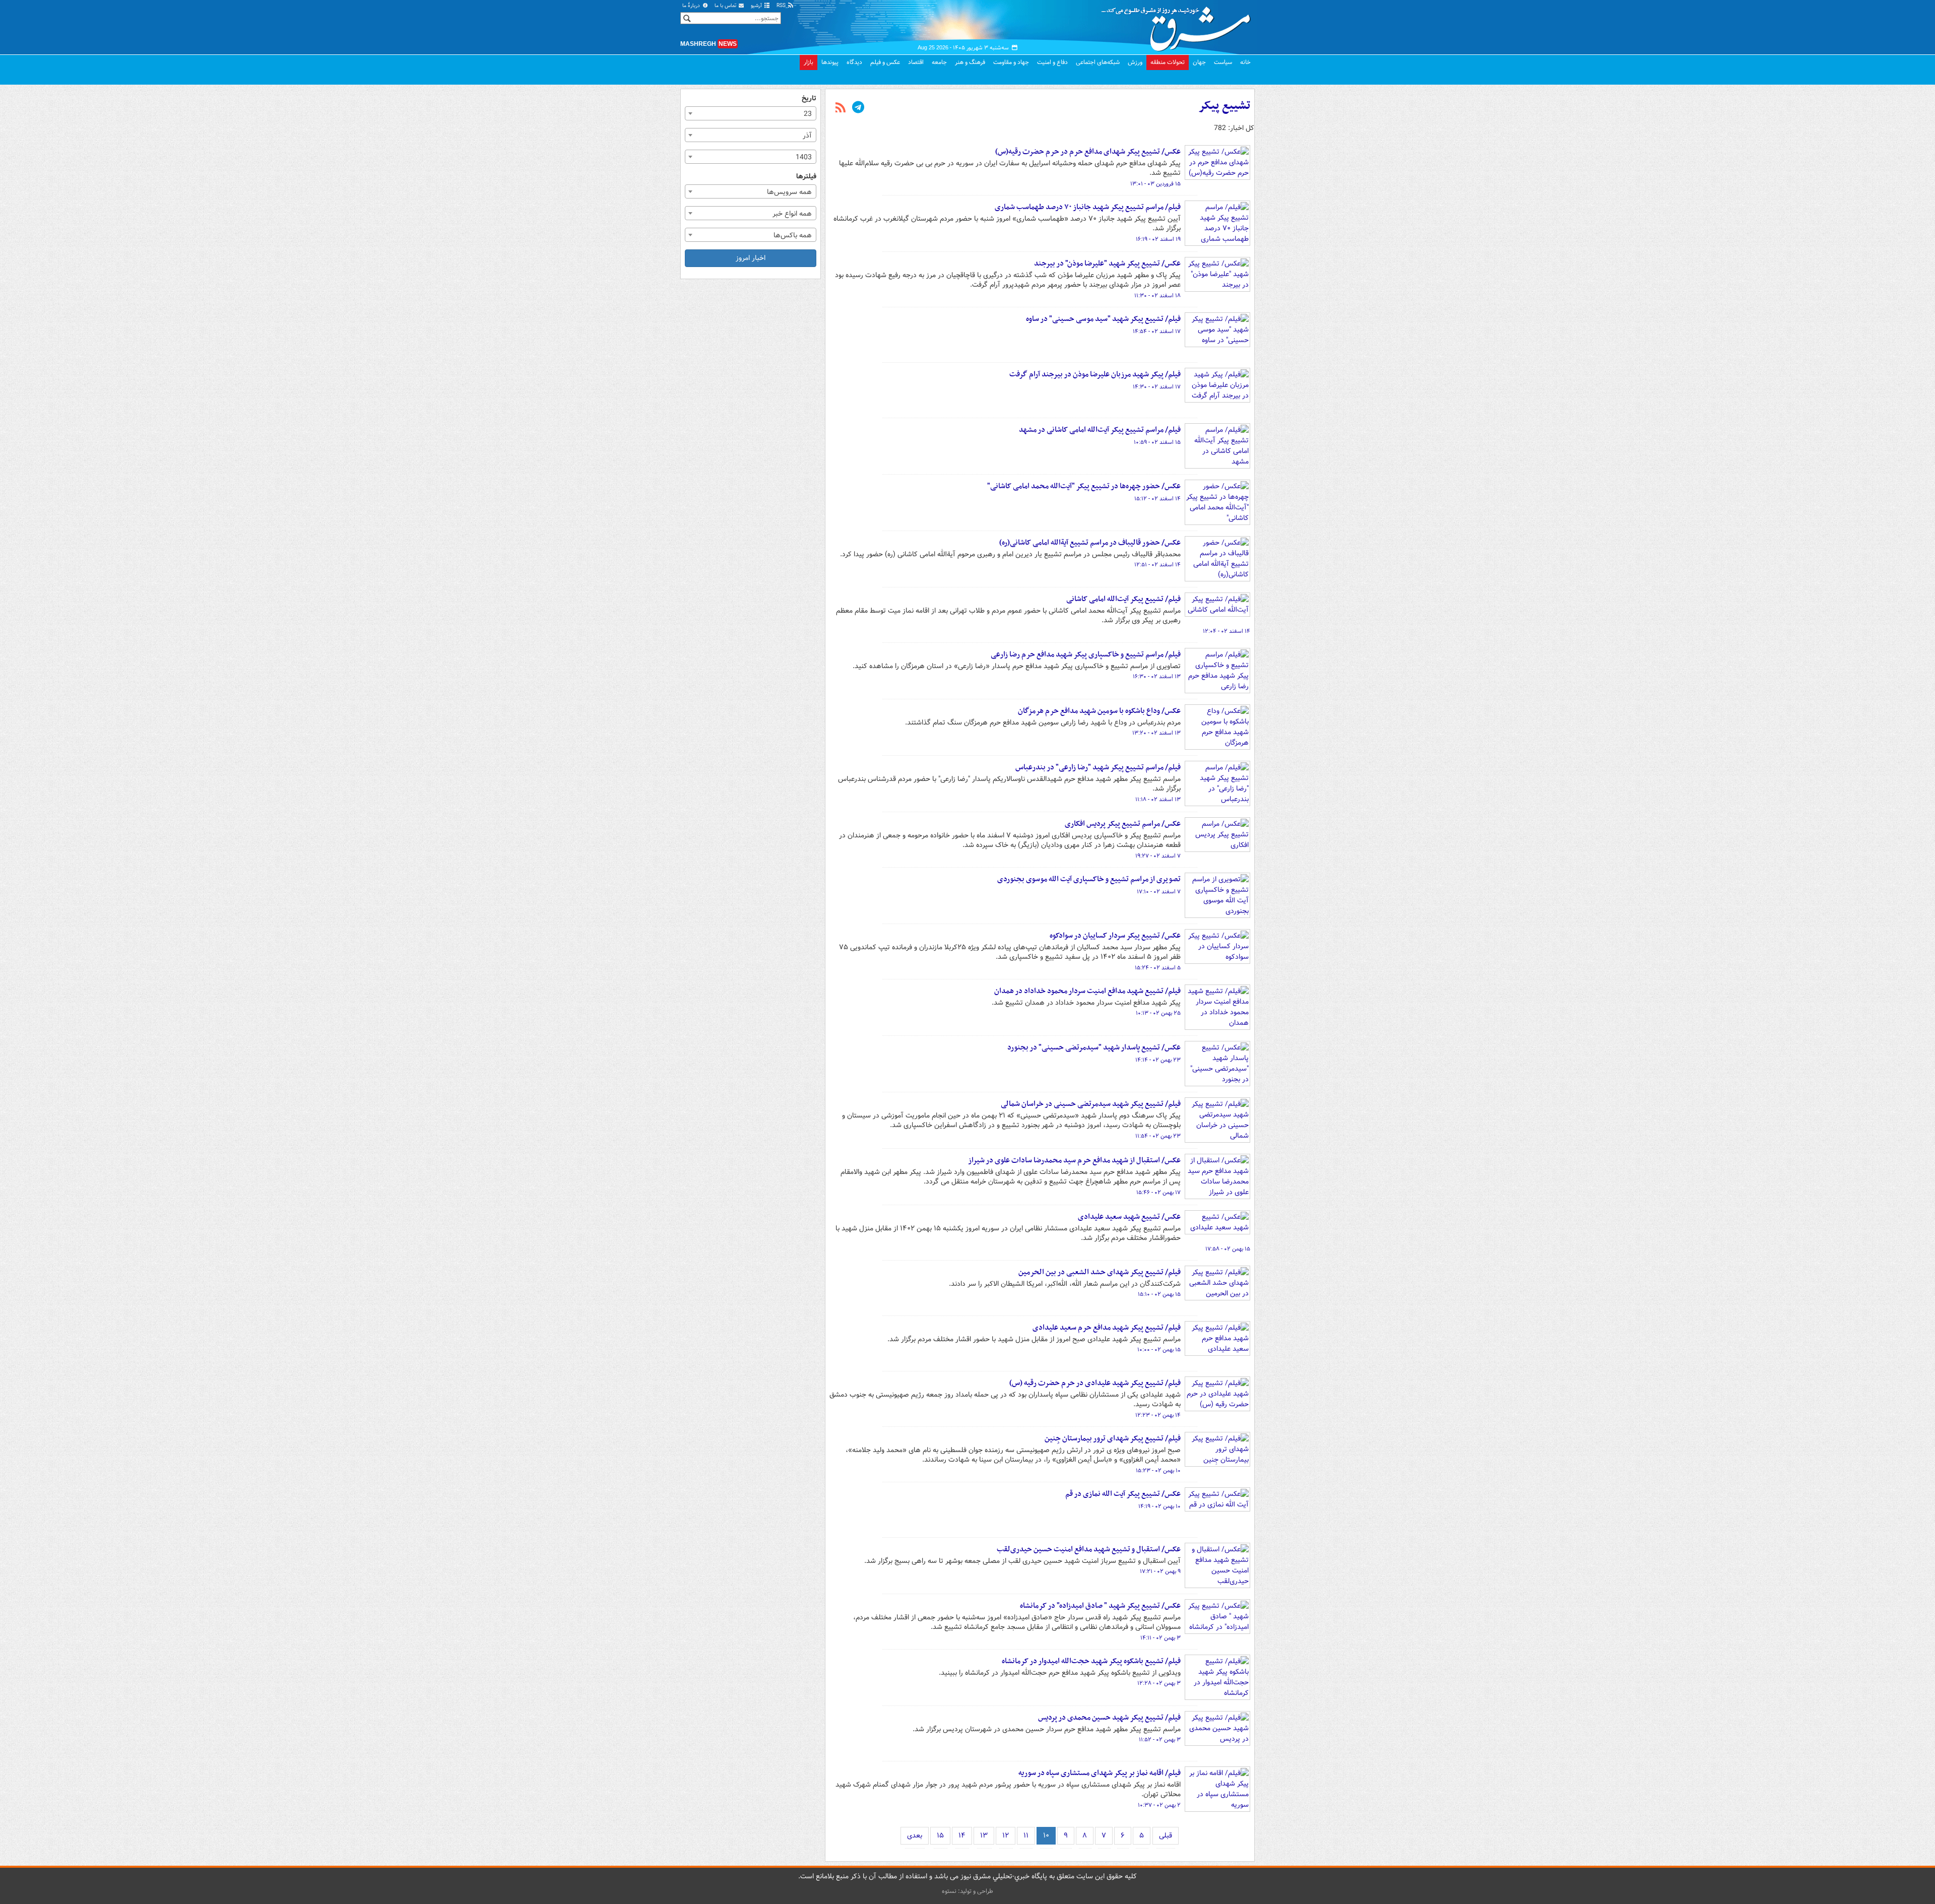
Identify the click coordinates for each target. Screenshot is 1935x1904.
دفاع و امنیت (1052, 62)
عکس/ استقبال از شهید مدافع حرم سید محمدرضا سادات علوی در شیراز (1074, 1160)
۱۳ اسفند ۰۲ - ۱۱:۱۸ (1158, 800)
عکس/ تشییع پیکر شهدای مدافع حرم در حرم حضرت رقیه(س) (1088, 152)
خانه (1245, 62)
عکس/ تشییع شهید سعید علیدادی (1129, 1217)
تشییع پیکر (1224, 106)
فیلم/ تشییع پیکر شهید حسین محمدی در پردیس (1109, 1718)
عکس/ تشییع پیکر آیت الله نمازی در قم (1123, 1494)
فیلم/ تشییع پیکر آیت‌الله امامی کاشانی (1123, 599)
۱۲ (1006, 1835)
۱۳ (984, 1835)
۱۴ (962, 1835)
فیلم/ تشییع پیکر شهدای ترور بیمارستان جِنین (1113, 1438)
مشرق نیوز (1179, 25)
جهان (1199, 62)
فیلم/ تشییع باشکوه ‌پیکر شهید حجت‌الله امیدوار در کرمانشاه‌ (1091, 1661)
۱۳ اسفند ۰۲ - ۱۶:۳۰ (1157, 677)
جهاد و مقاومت (1011, 62)
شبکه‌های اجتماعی (1098, 62)
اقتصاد (916, 62)
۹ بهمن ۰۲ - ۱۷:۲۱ (1160, 1571)
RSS (782, 6)
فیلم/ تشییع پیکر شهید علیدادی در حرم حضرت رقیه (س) (1095, 1383)
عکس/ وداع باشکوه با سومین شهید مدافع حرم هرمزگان (1099, 711)
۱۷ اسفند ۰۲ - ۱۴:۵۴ (1157, 332)
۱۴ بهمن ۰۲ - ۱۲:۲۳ (1158, 1415)
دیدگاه (854, 62)
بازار (809, 62)
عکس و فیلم (885, 62)
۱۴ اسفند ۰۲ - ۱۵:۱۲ (1157, 499)
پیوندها (830, 62)
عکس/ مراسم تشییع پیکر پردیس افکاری (1123, 824)
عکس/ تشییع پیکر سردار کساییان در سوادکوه (1115, 936)
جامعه (939, 62)
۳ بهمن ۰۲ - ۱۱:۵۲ (1160, 1740)
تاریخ (809, 99)
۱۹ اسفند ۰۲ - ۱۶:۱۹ (1158, 239)
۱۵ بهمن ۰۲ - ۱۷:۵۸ (1228, 1249)
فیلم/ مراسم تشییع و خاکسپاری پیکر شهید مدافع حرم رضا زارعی (1086, 654)
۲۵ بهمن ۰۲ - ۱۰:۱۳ (1158, 1013)
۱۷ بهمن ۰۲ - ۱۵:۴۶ (1158, 1193)
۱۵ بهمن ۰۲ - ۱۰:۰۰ (1159, 1350)
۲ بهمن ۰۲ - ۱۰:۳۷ (1159, 1805)
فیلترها (806, 177)
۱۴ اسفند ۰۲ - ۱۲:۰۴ (1227, 631)
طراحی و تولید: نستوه (967, 1891)
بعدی (915, 1835)
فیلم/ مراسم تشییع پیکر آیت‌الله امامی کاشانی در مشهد (1100, 430)
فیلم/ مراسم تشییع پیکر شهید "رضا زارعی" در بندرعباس (1098, 767)
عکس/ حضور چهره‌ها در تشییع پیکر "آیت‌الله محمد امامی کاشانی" (1084, 486)
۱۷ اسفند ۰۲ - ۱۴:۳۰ (1157, 387)
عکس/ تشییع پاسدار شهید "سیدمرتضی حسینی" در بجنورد (1094, 1047)
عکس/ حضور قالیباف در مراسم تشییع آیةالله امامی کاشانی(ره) (1090, 543)
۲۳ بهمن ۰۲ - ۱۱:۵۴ (1158, 1136)
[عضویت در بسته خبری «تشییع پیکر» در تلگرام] (858, 108)
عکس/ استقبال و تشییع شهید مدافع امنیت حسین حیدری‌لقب (1089, 1549)
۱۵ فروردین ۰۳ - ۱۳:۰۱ (1155, 184)
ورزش (1135, 62)
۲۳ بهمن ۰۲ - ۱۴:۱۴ (1158, 1060)
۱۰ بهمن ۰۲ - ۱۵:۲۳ (1158, 1471)
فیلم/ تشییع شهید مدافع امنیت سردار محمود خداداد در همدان (1087, 991)
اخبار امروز (751, 258)
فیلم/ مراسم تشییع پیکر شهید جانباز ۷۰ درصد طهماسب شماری (1088, 207)
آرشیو (757, 6)
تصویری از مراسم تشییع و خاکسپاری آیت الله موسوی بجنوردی (1089, 879)
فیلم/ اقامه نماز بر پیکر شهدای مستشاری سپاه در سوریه (1100, 1773)
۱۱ (1026, 1835)
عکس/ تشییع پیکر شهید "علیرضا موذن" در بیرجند (1107, 264)
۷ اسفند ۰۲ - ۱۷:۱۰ (1159, 892)
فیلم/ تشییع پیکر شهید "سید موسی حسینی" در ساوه (1103, 319)
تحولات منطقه (1168, 62)
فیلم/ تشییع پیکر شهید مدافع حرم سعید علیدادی (1107, 1328)
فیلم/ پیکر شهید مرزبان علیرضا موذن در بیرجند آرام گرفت (1095, 374)
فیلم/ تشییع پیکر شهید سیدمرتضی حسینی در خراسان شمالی (1091, 1104)
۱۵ (940, 1835)
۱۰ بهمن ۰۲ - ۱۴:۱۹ (1159, 1506)
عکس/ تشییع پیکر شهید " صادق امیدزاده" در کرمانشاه (1100, 1606)
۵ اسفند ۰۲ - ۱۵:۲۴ (1158, 968)
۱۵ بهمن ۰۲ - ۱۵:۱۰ (1159, 1294)
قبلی (1166, 1835)
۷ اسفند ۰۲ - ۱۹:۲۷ (1158, 856)
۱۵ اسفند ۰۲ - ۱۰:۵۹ (1157, 442)
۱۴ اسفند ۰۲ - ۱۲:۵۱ (1157, 565)
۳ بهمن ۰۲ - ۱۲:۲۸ (1159, 1683)
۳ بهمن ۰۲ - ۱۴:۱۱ (1160, 1638)
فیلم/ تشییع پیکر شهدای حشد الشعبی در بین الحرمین (1100, 1272)
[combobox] (751, 113)
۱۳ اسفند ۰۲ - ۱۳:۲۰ (1156, 733)
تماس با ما (726, 6)
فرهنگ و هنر (970, 62)
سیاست (1223, 62)
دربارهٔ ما (692, 6)
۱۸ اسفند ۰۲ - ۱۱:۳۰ (1157, 296)
